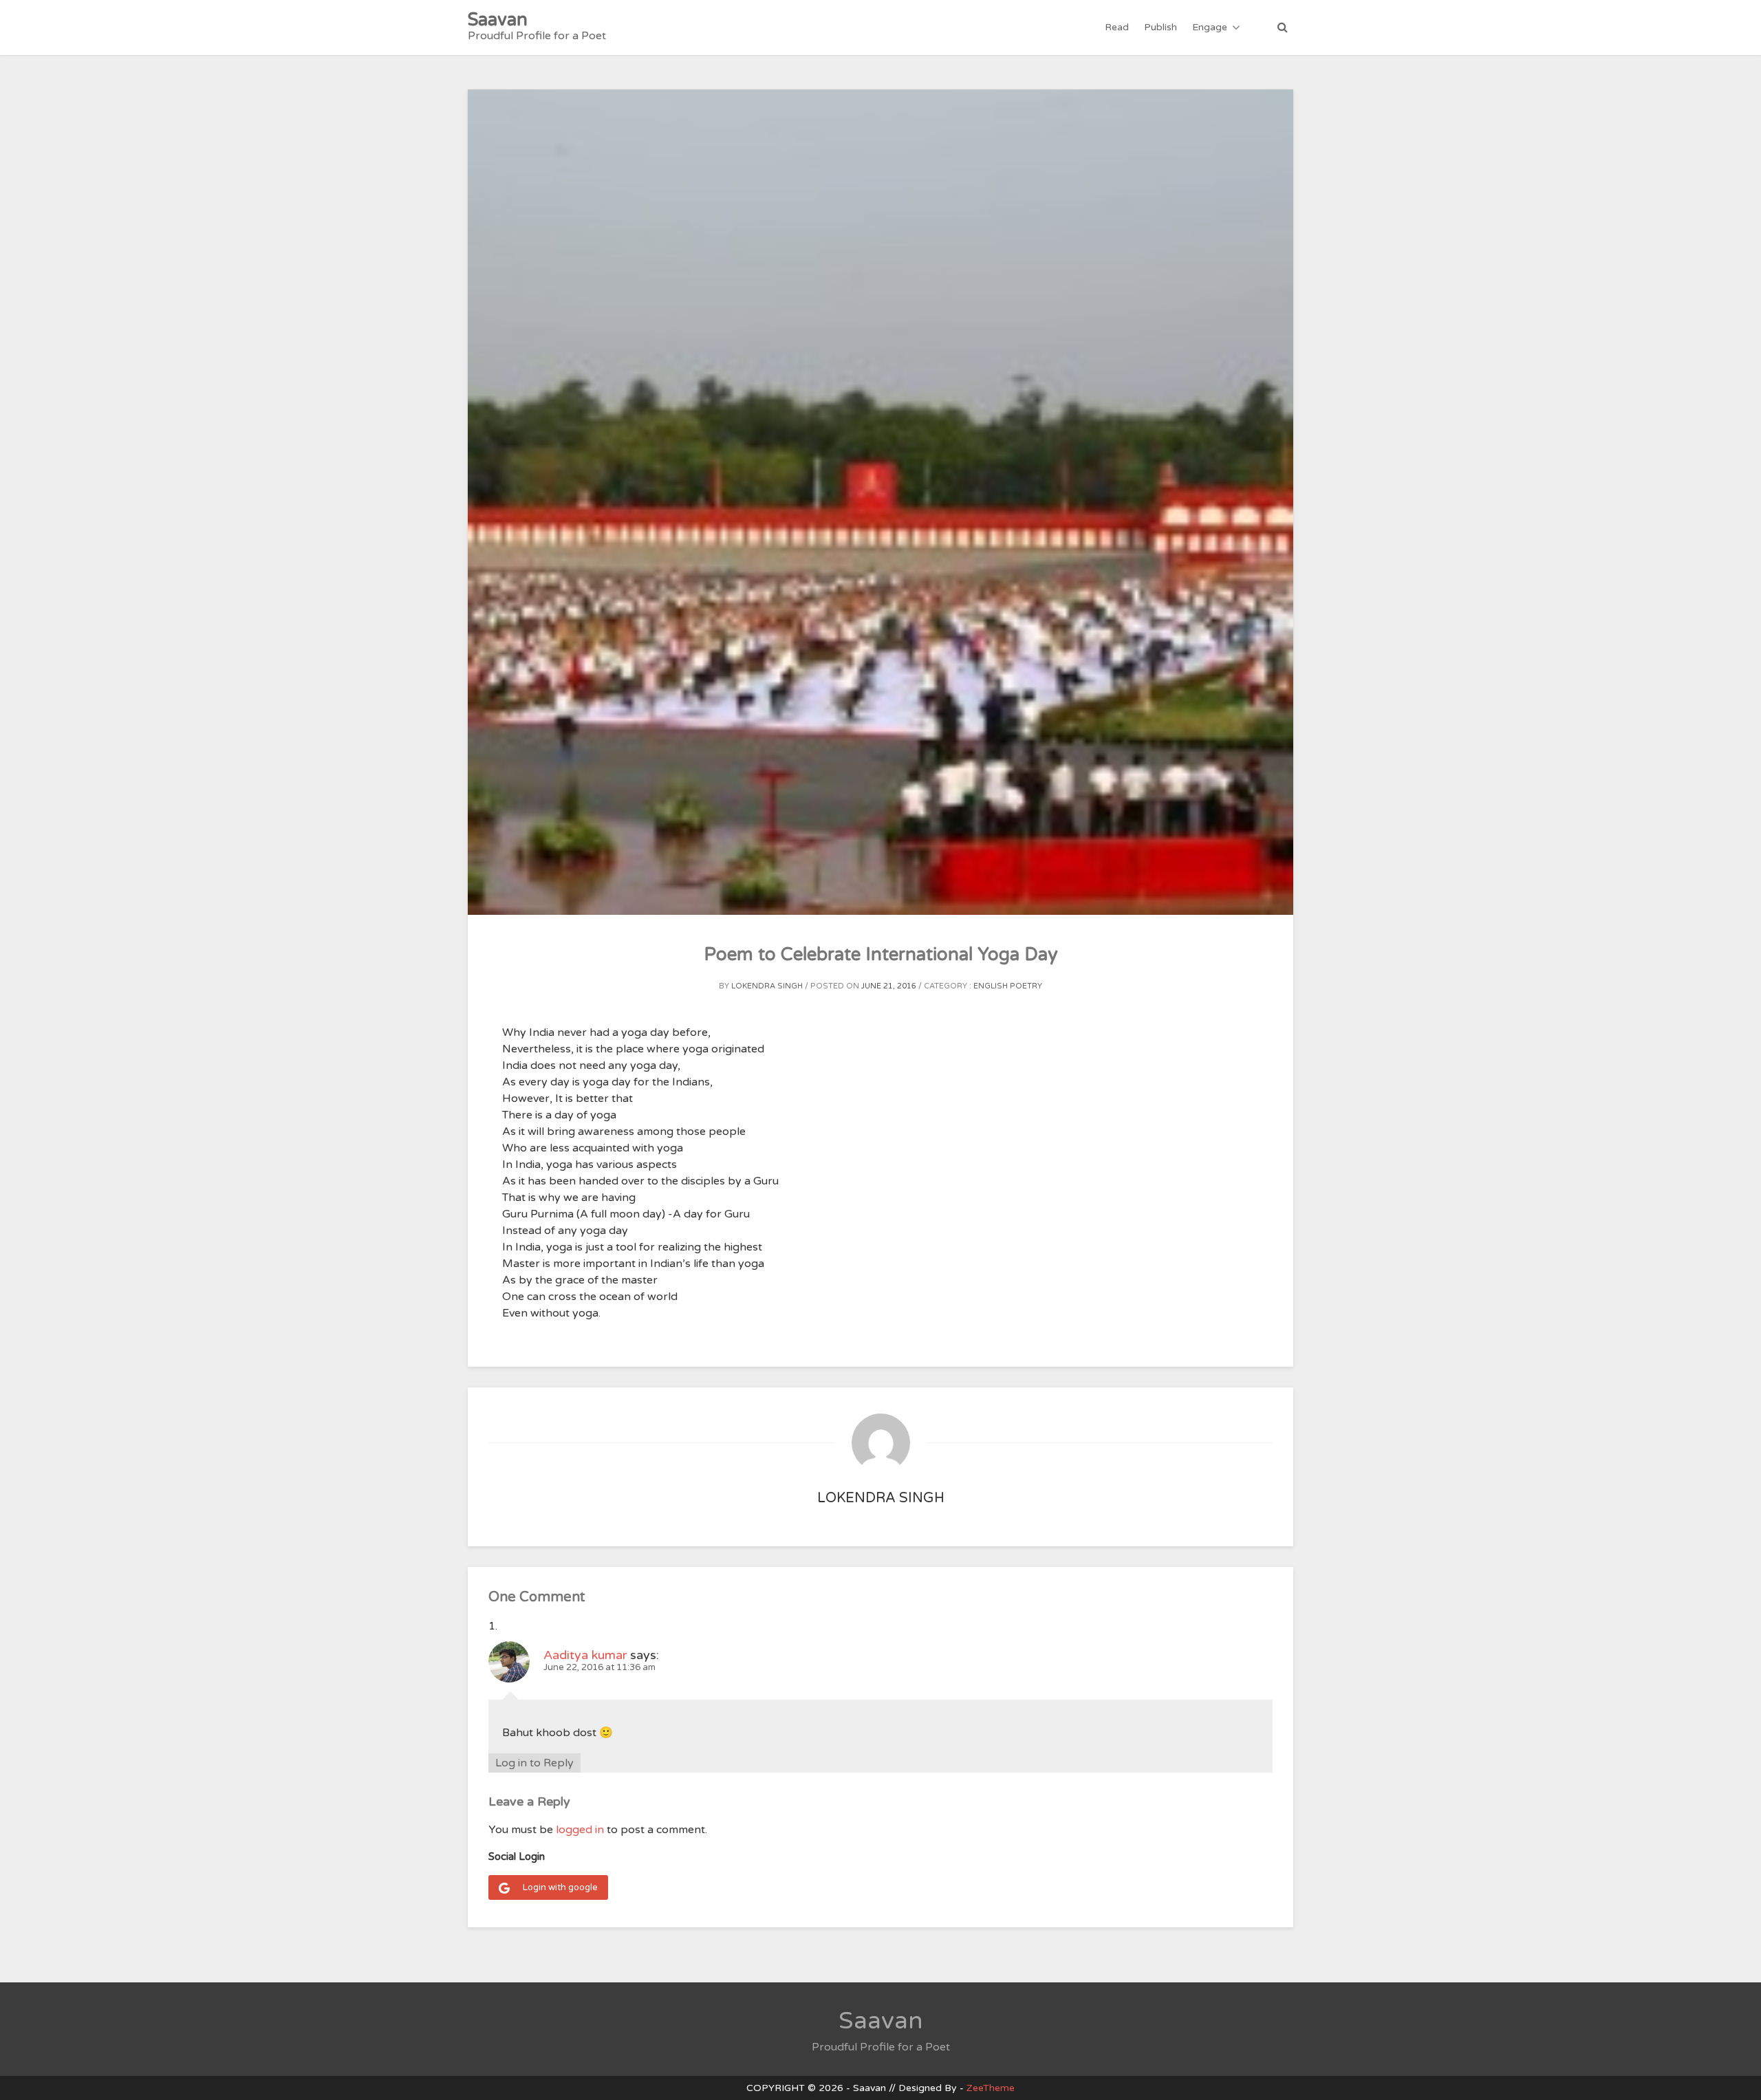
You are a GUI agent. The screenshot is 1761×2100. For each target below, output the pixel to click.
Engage (1210, 27)
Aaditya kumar (585, 1655)
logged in (580, 1830)
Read (1117, 27)
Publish (1160, 27)
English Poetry (1008, 986)
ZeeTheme (991, 2088)
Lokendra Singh (767, 986)
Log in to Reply (534, 1763)
